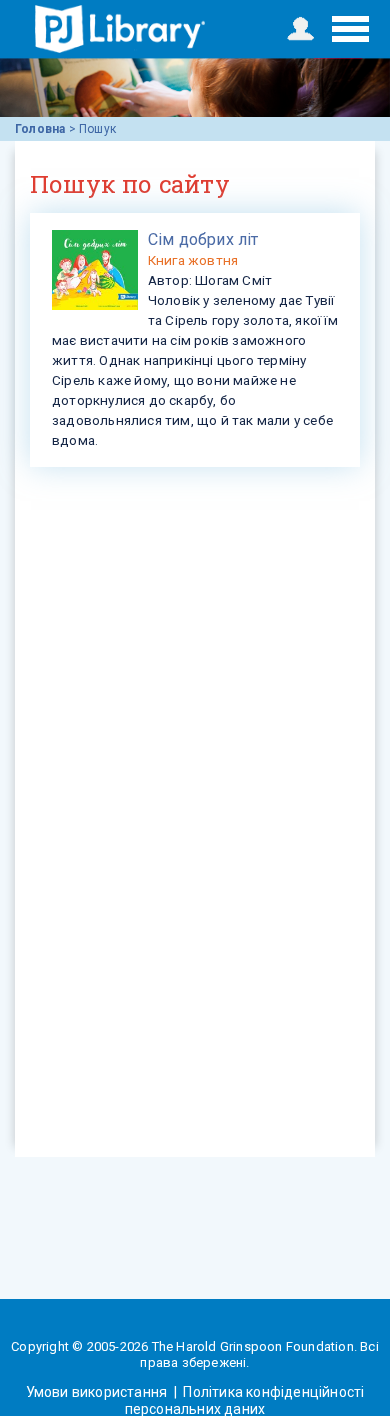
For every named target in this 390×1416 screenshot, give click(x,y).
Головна (40, 129)
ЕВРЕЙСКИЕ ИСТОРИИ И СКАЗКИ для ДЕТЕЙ (120, 29)
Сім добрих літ (203, 239)
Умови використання (98, 1392)
